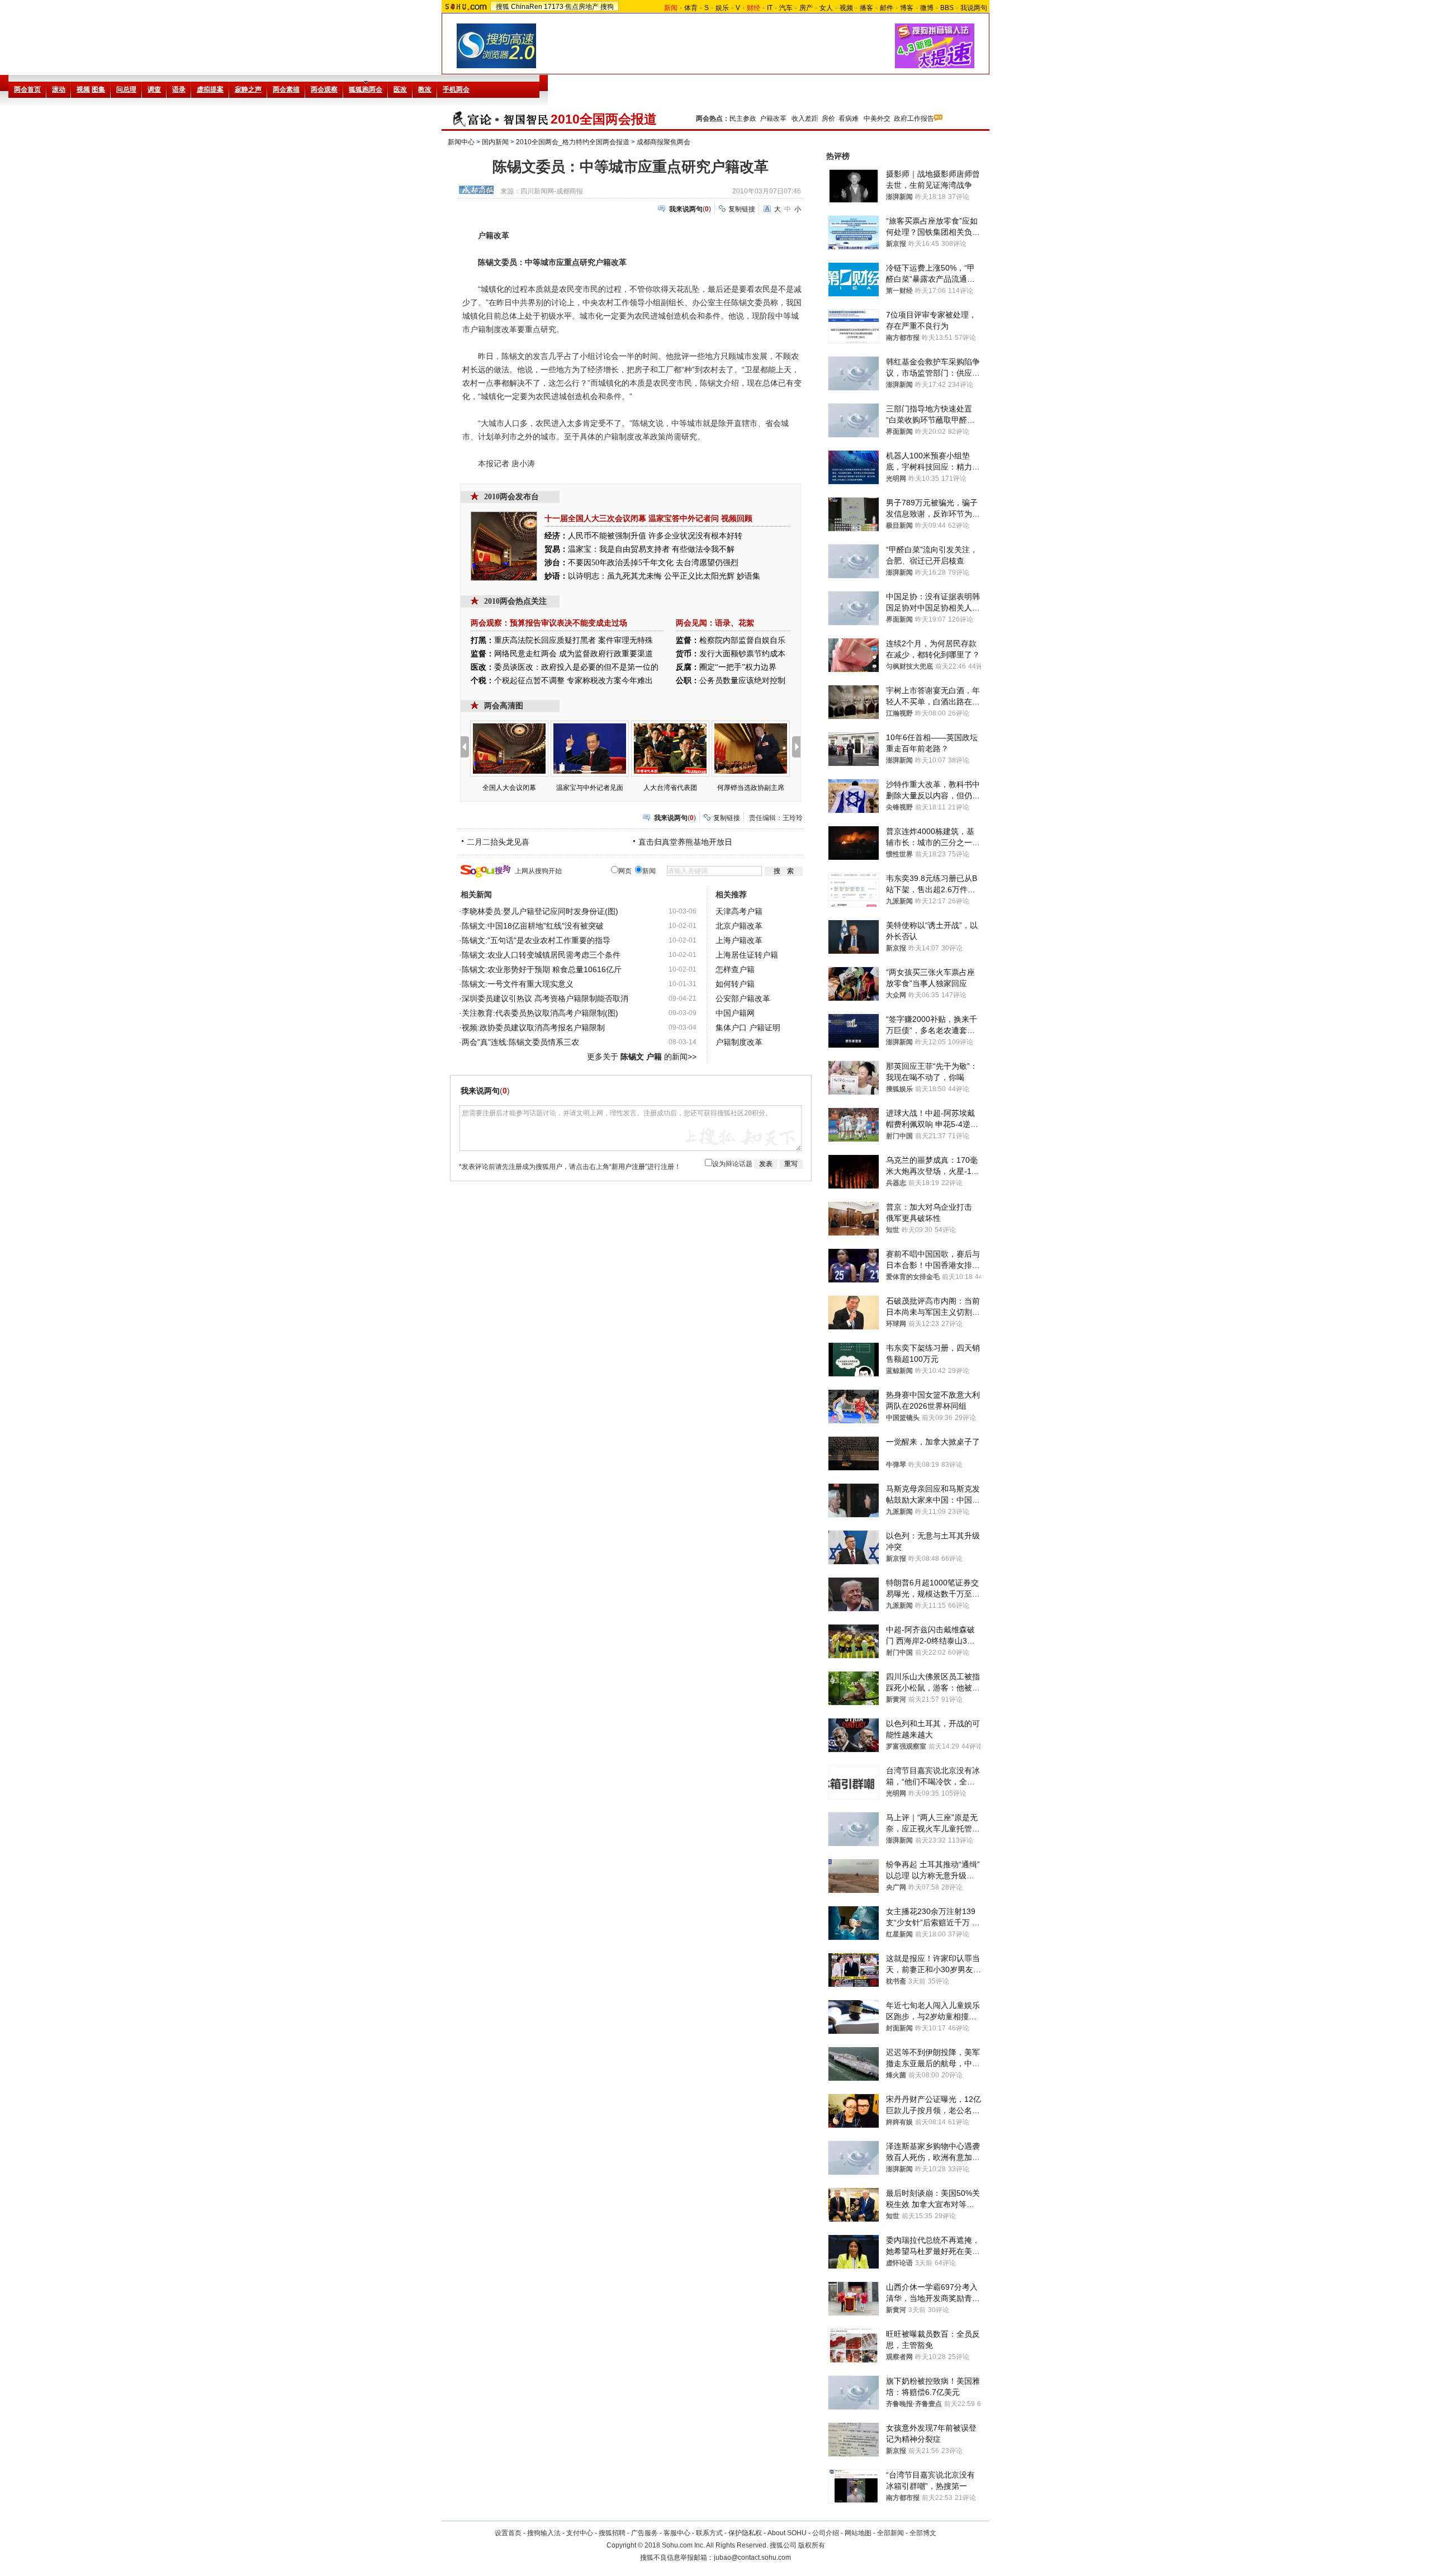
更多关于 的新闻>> (642, 1057)
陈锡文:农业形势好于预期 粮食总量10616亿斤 (542, 969)
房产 (806, 8)
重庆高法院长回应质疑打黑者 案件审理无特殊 (574, 640)
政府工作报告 (914, 119)
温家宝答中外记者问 (684, 518)
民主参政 (743, 119)
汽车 (786, 8)
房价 (828, 119)
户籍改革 (773, 119)
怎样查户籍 (735, 969)
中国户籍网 (735, 1013)
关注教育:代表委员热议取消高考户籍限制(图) (540, 1013)
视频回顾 (737, 518)
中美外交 (877, 119)
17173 (554, 7)
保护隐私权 (745, 2533)
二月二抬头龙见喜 (498, 842)
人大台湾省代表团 (670, 788)
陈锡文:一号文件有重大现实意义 (518, 984)
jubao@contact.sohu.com (752, 2558)
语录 (723, 623)
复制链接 (742, 209)
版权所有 (812, 2545)
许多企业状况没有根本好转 (695, 536)
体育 (691, 8)
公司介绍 (826, 2533)
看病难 (849, 119)
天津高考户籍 (739, 911)
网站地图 (858, 2533)
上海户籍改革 (739, 940)
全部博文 (923, 2533)
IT (770, 8)
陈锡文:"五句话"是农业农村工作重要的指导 (536, 940)
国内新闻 (495, 142)
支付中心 (580, 2533)
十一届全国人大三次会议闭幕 (595, 518)
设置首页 (508, 2533)
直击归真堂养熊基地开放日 (685, 842)
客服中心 (677, 2533)
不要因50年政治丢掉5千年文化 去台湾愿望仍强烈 (653, 563)
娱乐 (722, 8)
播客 (866, 8)
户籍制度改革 (739, 1042)
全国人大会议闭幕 (509, 788)
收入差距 (805, 119)
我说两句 (974, 8)
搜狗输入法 (544, 2533)
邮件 (887, 8)
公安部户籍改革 (743, 998)
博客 (907, 8)
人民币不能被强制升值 (607, 536)
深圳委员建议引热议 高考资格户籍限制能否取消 (545, 998)
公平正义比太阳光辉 (699, 576)
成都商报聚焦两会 (664, 142)
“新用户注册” (628, 1167)
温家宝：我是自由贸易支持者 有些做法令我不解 (651, 549)
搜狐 (503, 7)
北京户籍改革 (739, 926)
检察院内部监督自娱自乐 (742, 640)
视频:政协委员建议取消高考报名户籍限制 (533, 1027)
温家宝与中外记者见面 (590, 788)
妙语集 (748, 576)
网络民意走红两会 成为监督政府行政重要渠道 (574, 654)
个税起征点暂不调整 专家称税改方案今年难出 (574, 681)
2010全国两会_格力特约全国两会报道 (573, 142)
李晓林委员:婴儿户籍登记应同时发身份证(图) (540, 911)
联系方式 (709, 2533)
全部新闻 (890, 2533)
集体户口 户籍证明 (748, 1027)
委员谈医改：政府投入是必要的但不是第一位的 (576, 667)
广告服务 (645, 2533)
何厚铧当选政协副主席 (751, 788)
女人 (826, 8)
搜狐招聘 (612, 2533)
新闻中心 (461, 142)
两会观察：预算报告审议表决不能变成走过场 (549, 623)
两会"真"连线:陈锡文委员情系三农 (520, 1042)
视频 (846, 8)
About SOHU (787, 2533)
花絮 (746, 623)
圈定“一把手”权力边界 (738, 667)
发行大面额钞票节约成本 (742, 654)
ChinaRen (527, 7)
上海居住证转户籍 (747, 955)
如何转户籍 (735, 984)
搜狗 (607, 7)
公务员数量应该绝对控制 (742, 681)
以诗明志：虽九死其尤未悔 (615, 576)
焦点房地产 (582, 7)
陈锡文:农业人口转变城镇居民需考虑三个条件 (541, 955)
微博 (927, 8)
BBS (947, 8)
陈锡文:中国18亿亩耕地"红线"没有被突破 (533, 926)
